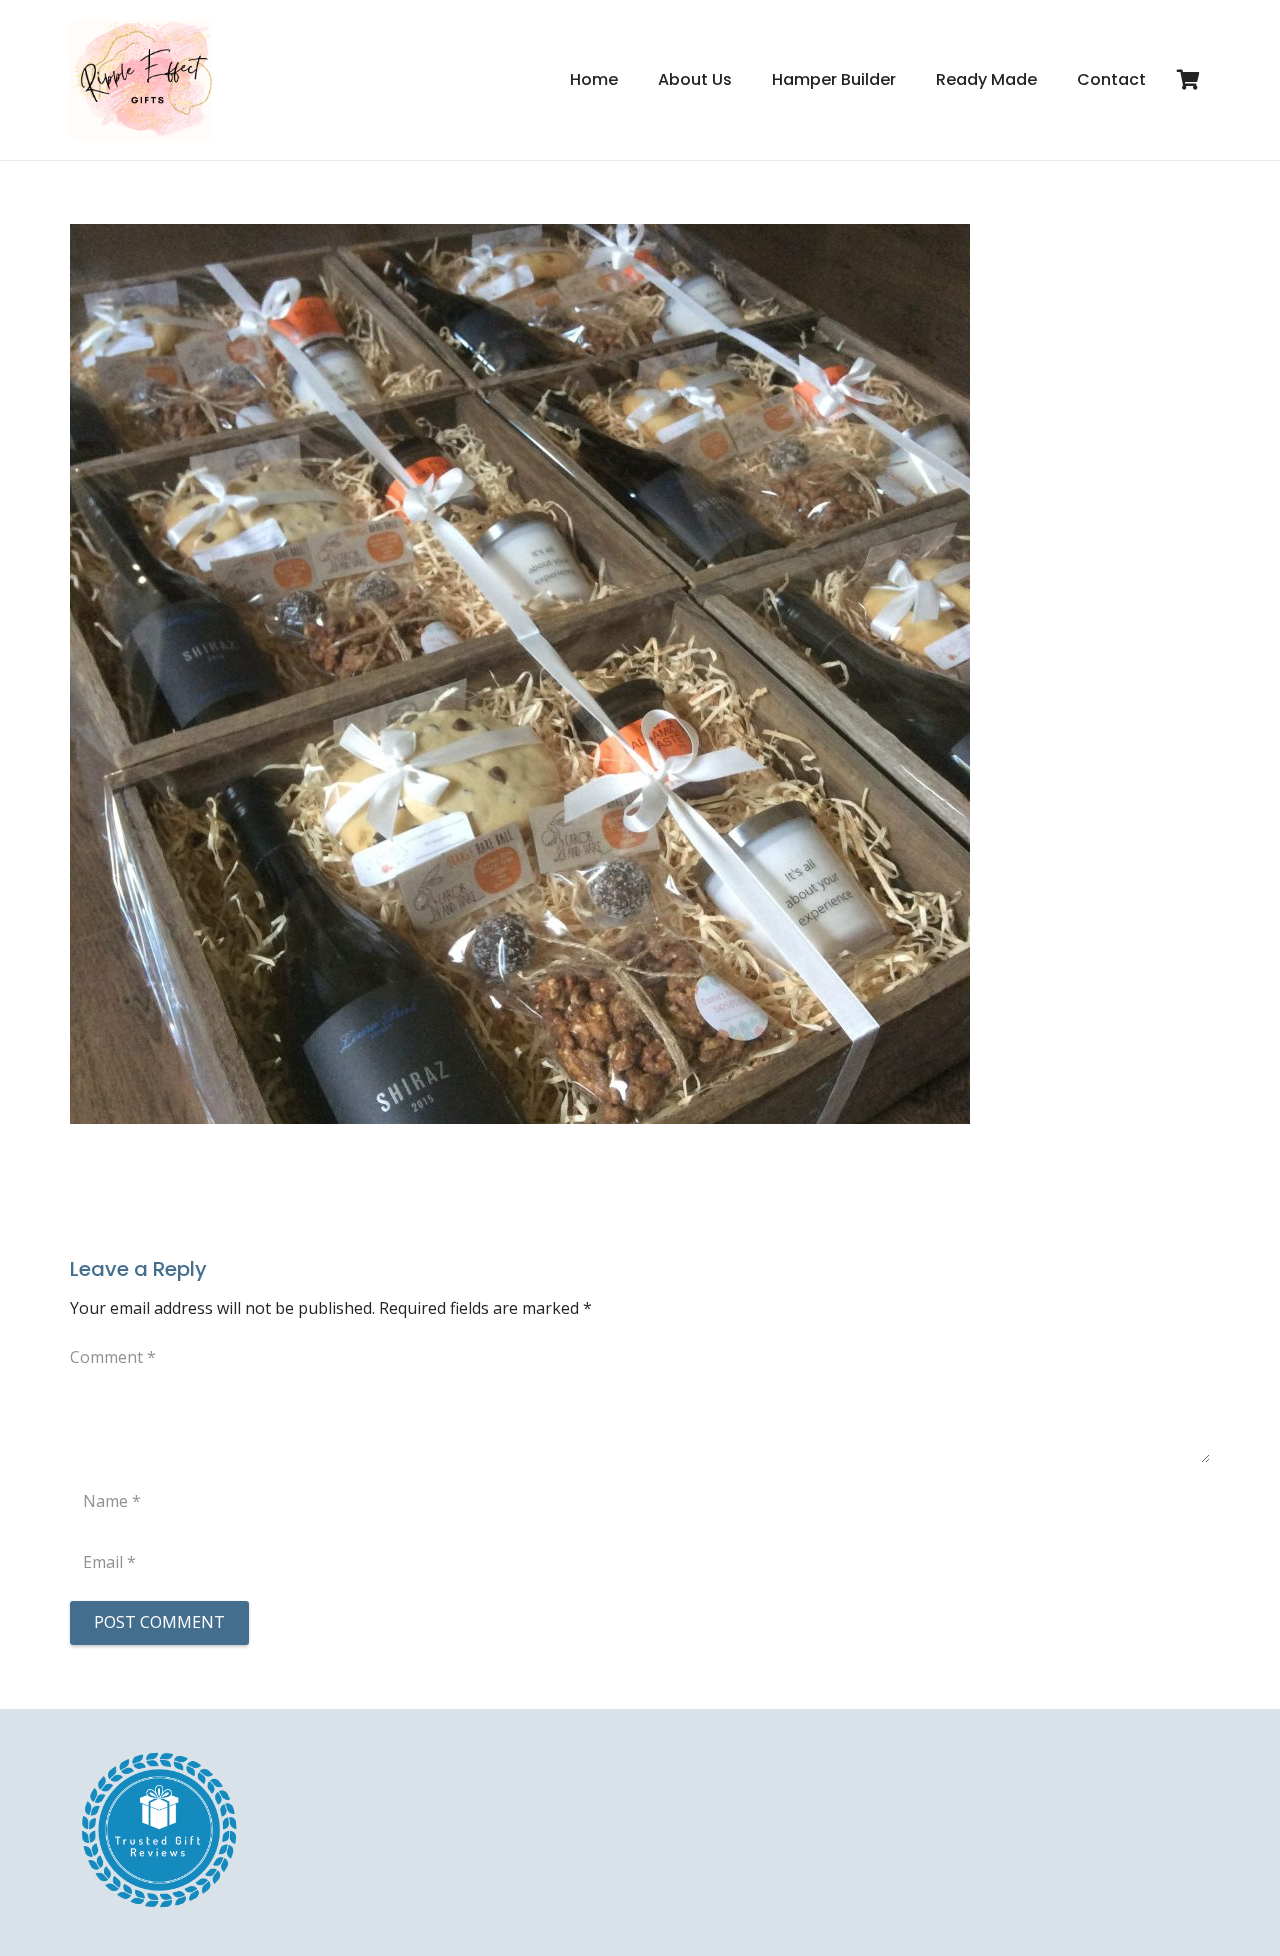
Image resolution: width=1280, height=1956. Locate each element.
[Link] (141, 80)
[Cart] (1188, 80)
